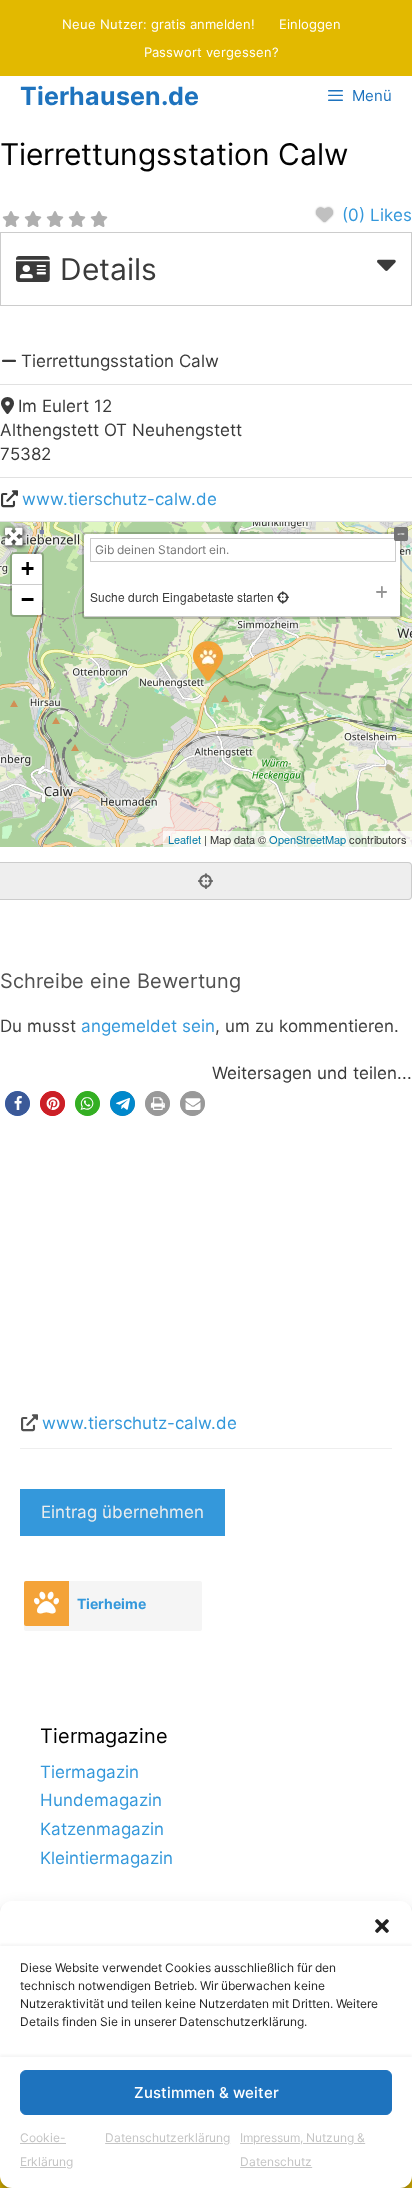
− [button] (27, 599)
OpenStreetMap (307, 839)
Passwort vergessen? (211, 52)
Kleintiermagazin (106, 1858)
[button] (382, 1926)
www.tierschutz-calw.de (119, 499)
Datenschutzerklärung (167, 2137)
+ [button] (27, 568)
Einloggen (310, 24)
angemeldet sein (148, 1026)
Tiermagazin (89, 1772)
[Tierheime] (46, 1603)
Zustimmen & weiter (206, 2092)
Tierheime (111, 1603)
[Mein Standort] (281, 596)
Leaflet (184, 839)
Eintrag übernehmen (122, 1512)
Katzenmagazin (102, 1829)
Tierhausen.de (109, 96)
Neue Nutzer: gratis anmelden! (158, 24)
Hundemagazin (101, 1800)
